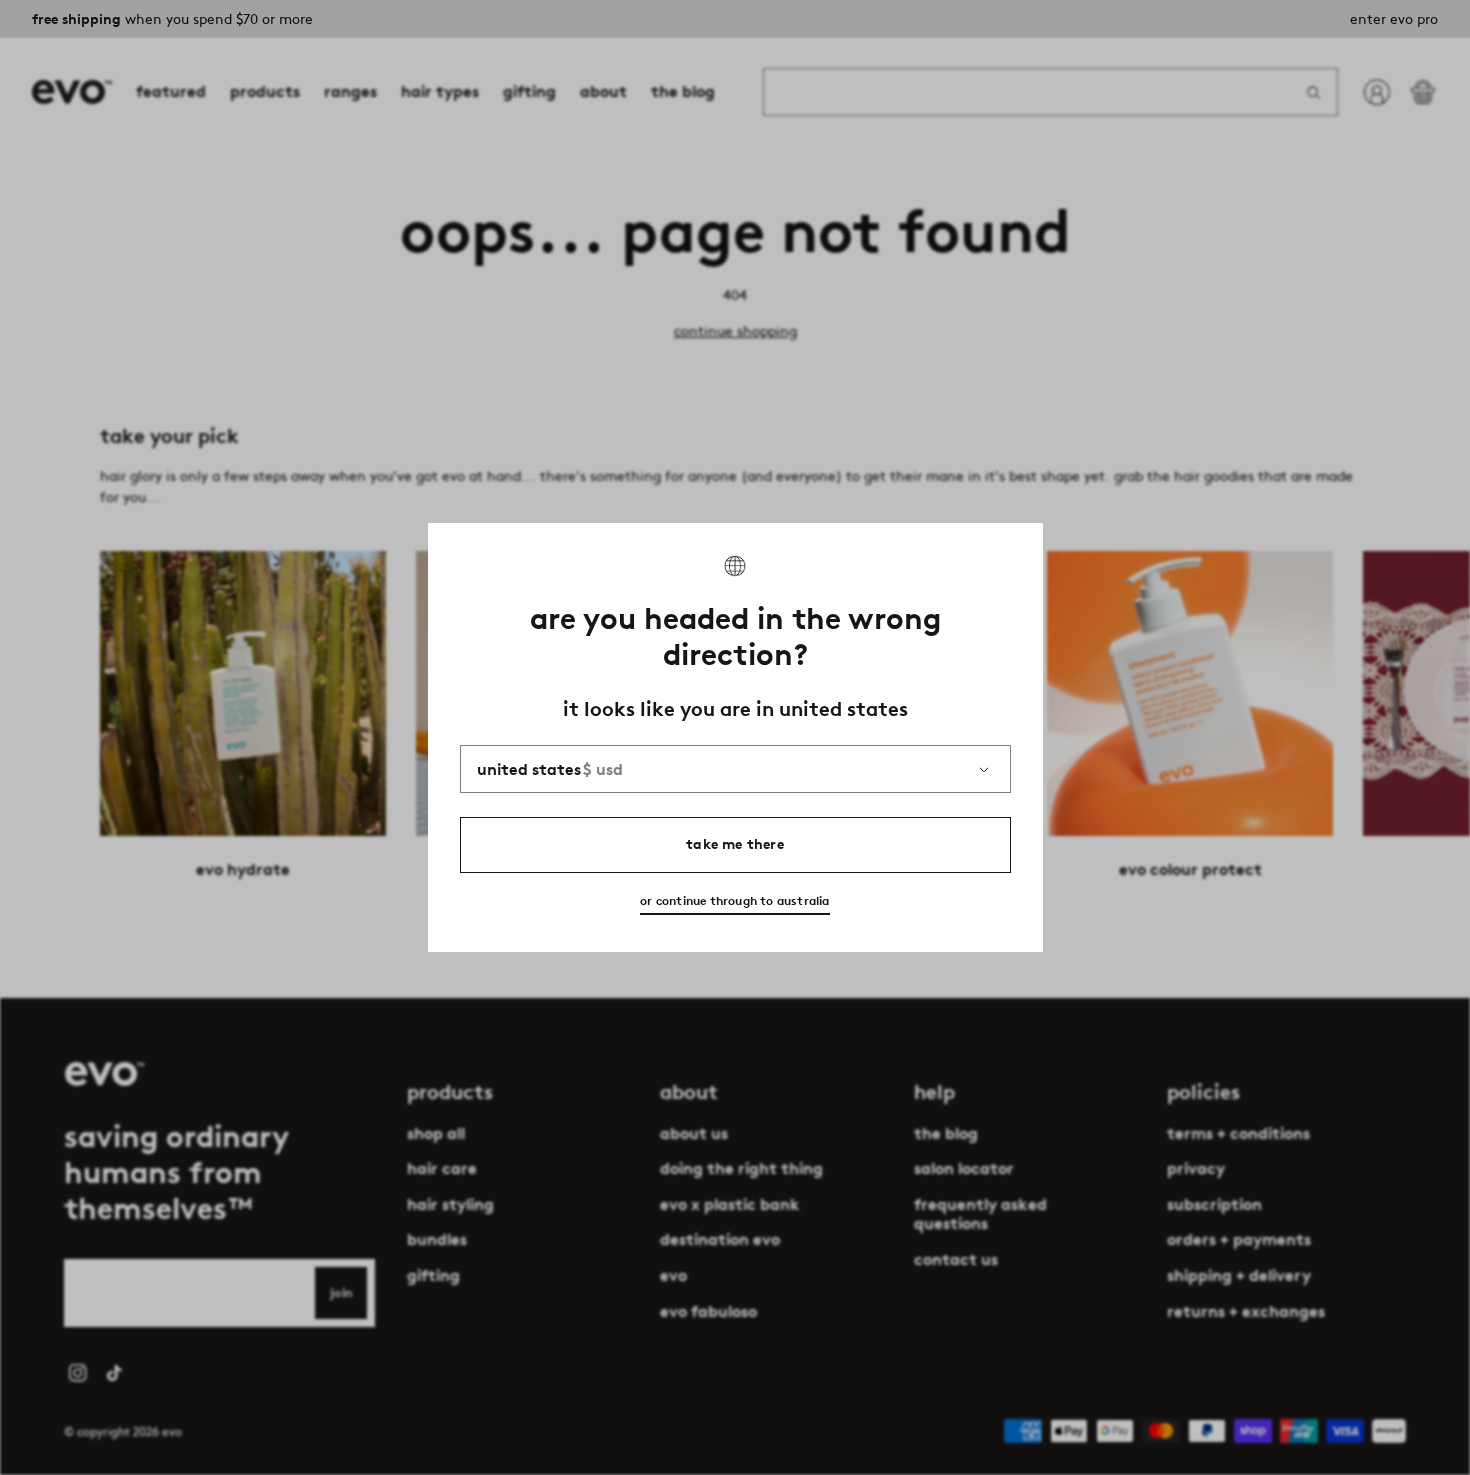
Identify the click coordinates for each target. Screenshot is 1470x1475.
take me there (735, 844)
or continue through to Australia (734, 900)
